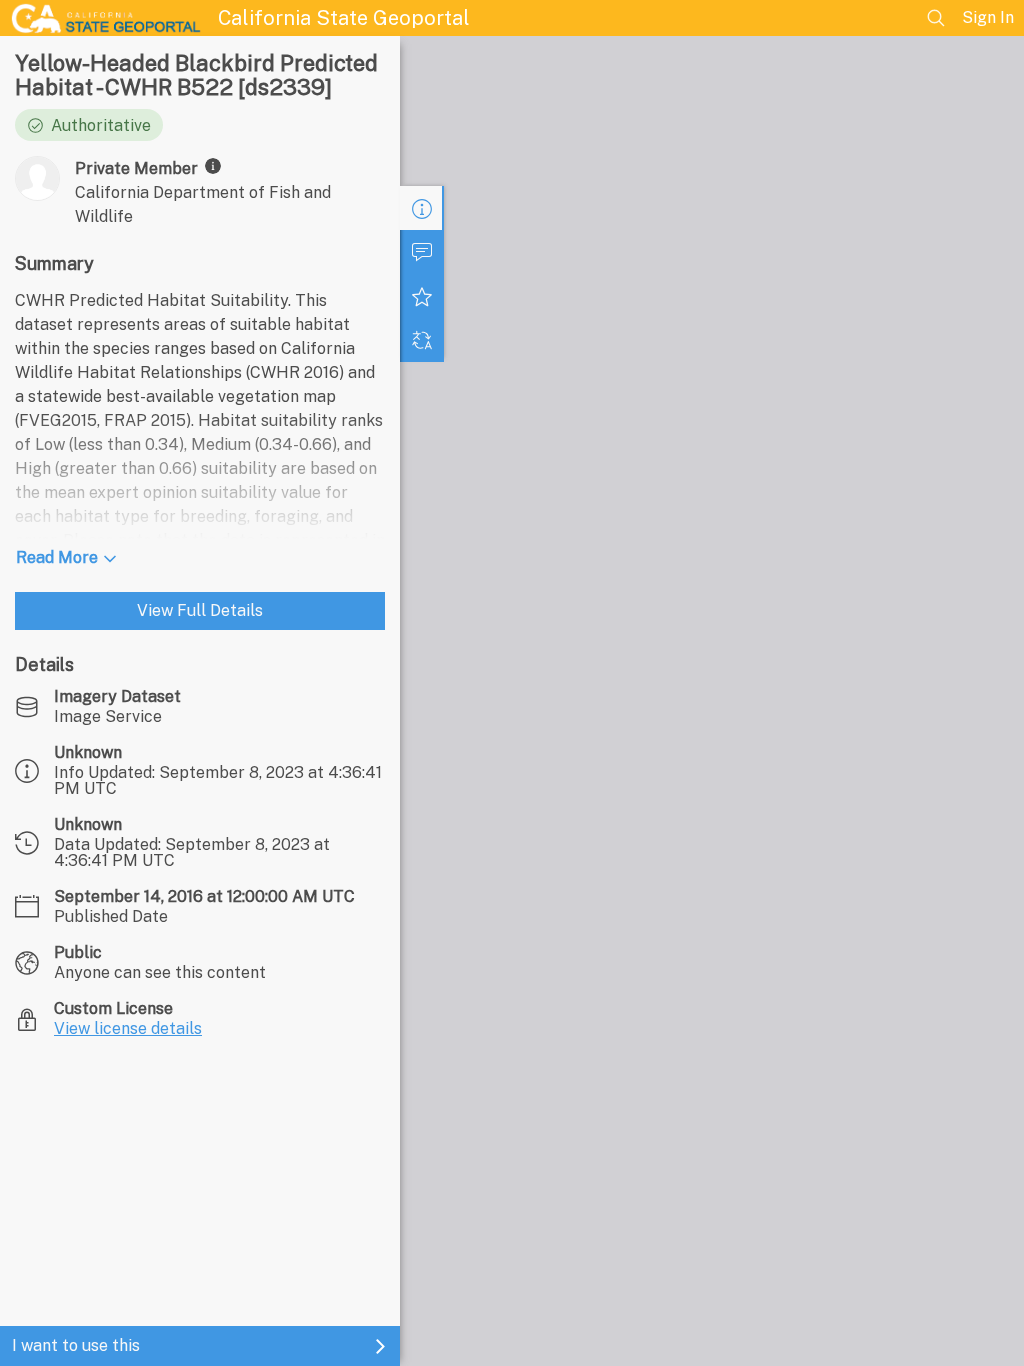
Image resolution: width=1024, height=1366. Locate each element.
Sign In (988, 17)
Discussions (422, 252)
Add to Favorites (422, 296)
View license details (128, 1028)
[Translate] (422, 340)
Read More (57, 557)
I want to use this (76, 1345)
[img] (213, 166)
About (422, 208)
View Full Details (200, 610)
